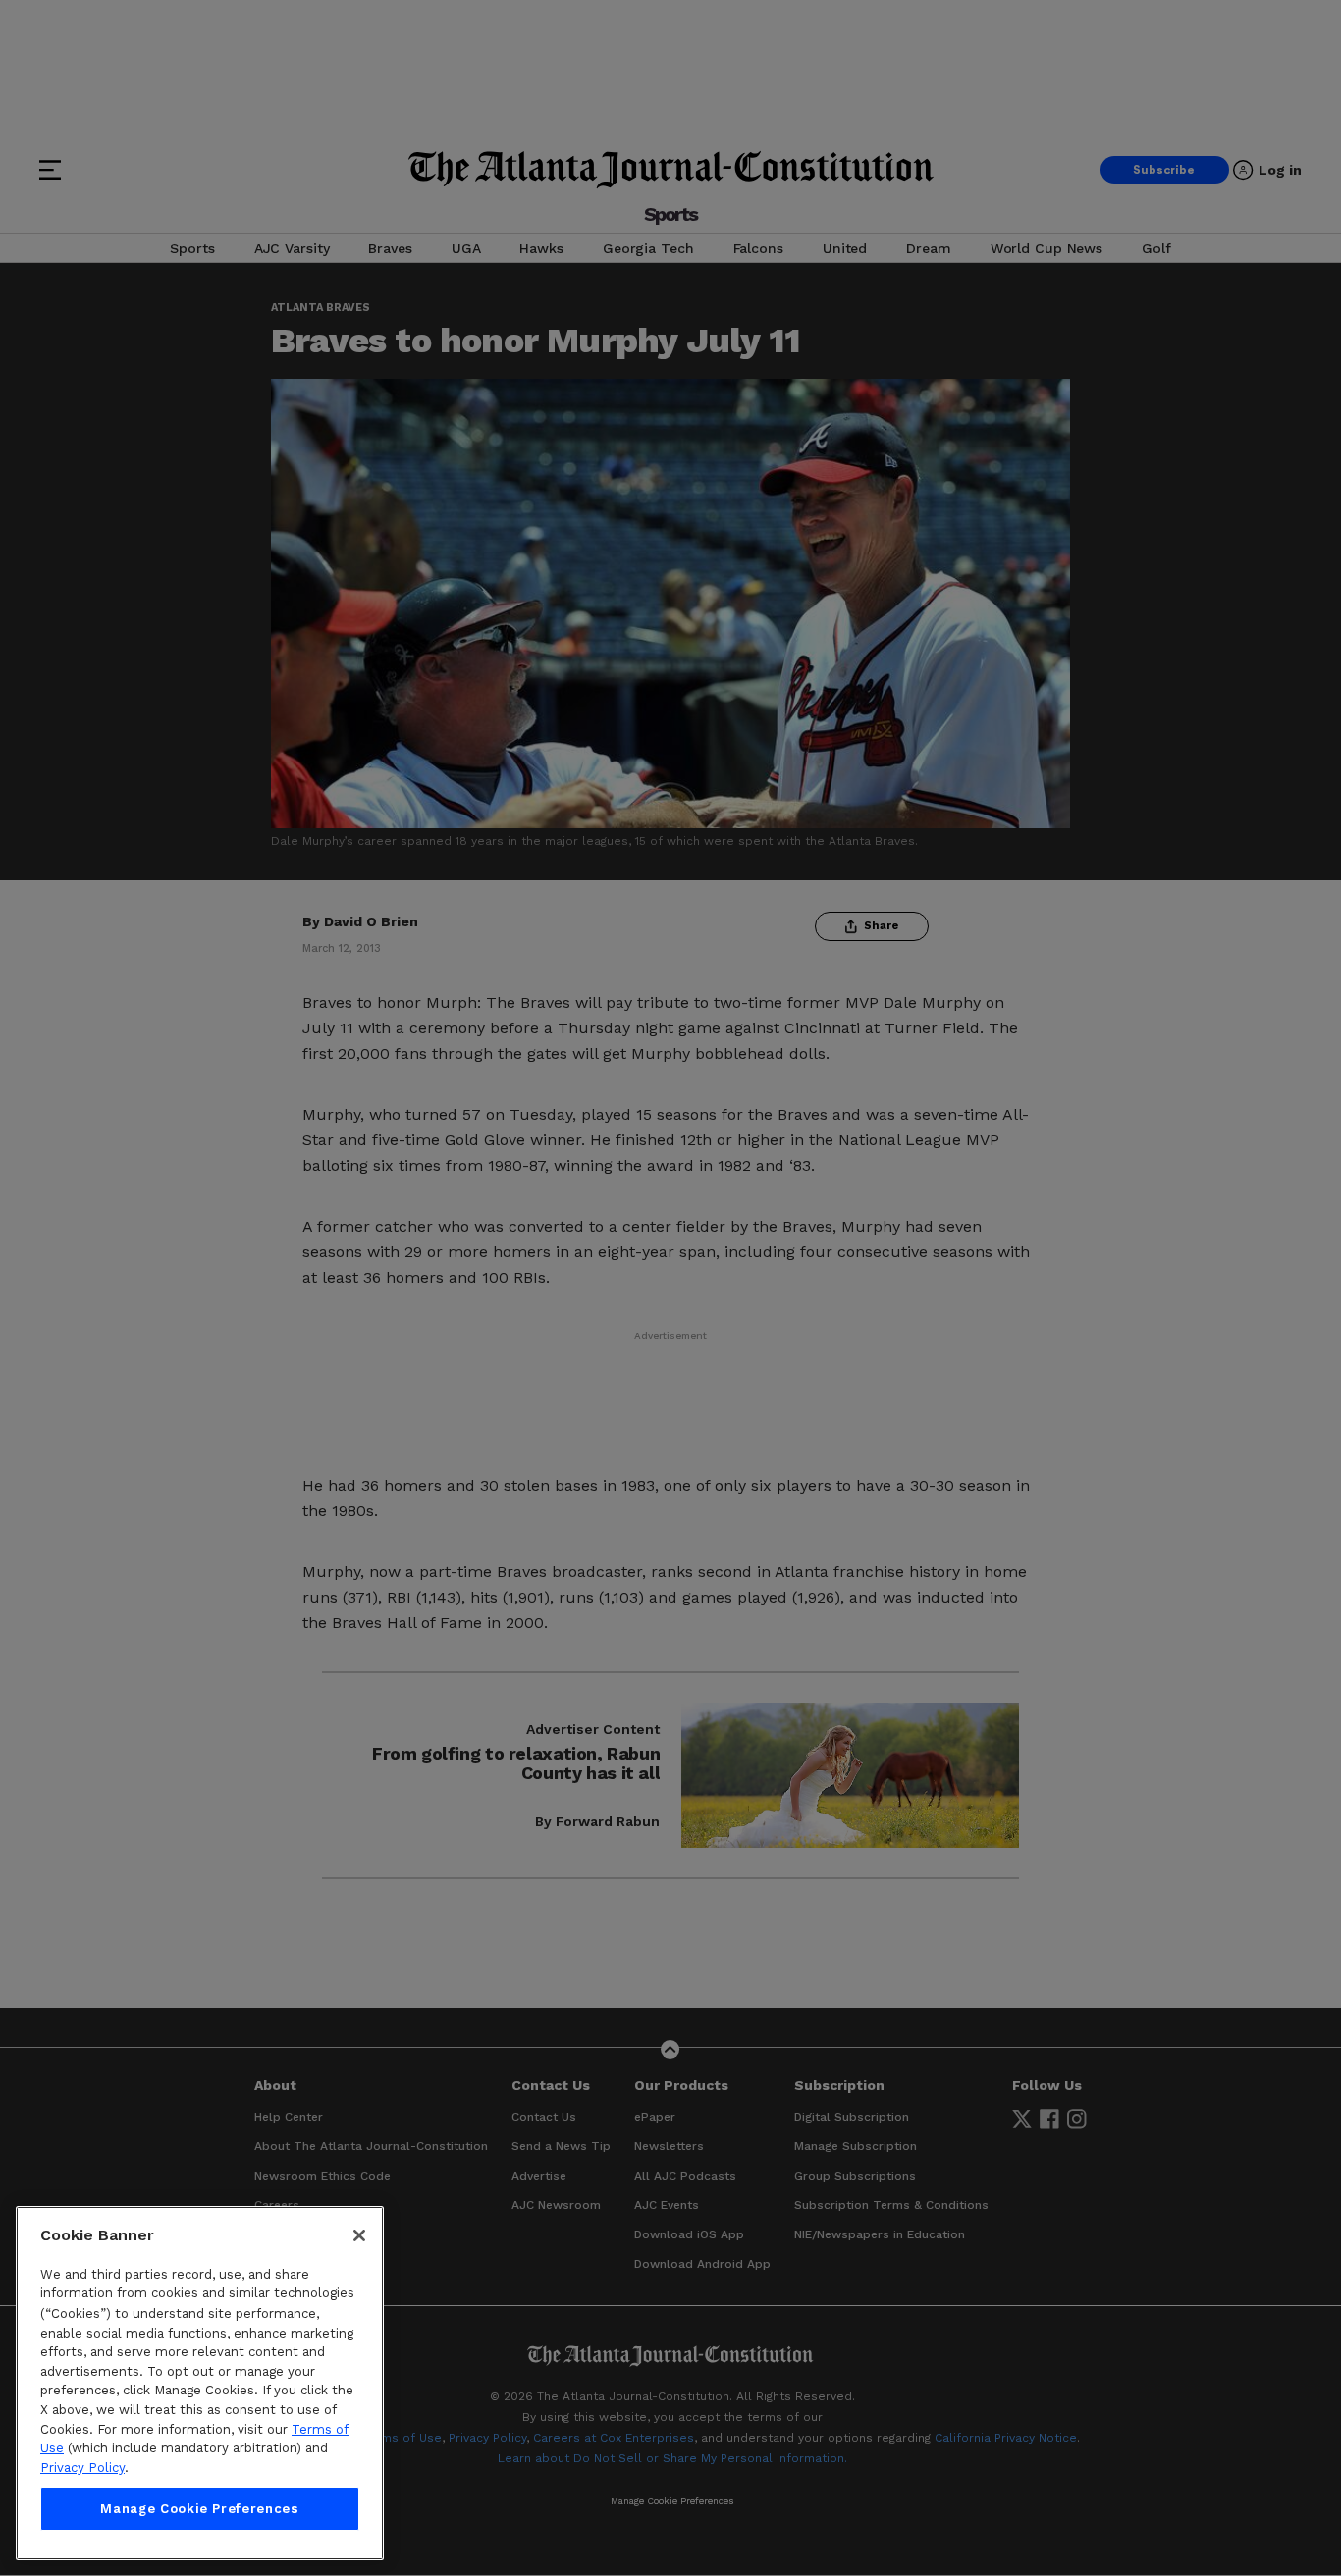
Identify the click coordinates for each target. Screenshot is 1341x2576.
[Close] (359, 2235)
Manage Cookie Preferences (199, 2509)
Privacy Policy (82, 2468)
